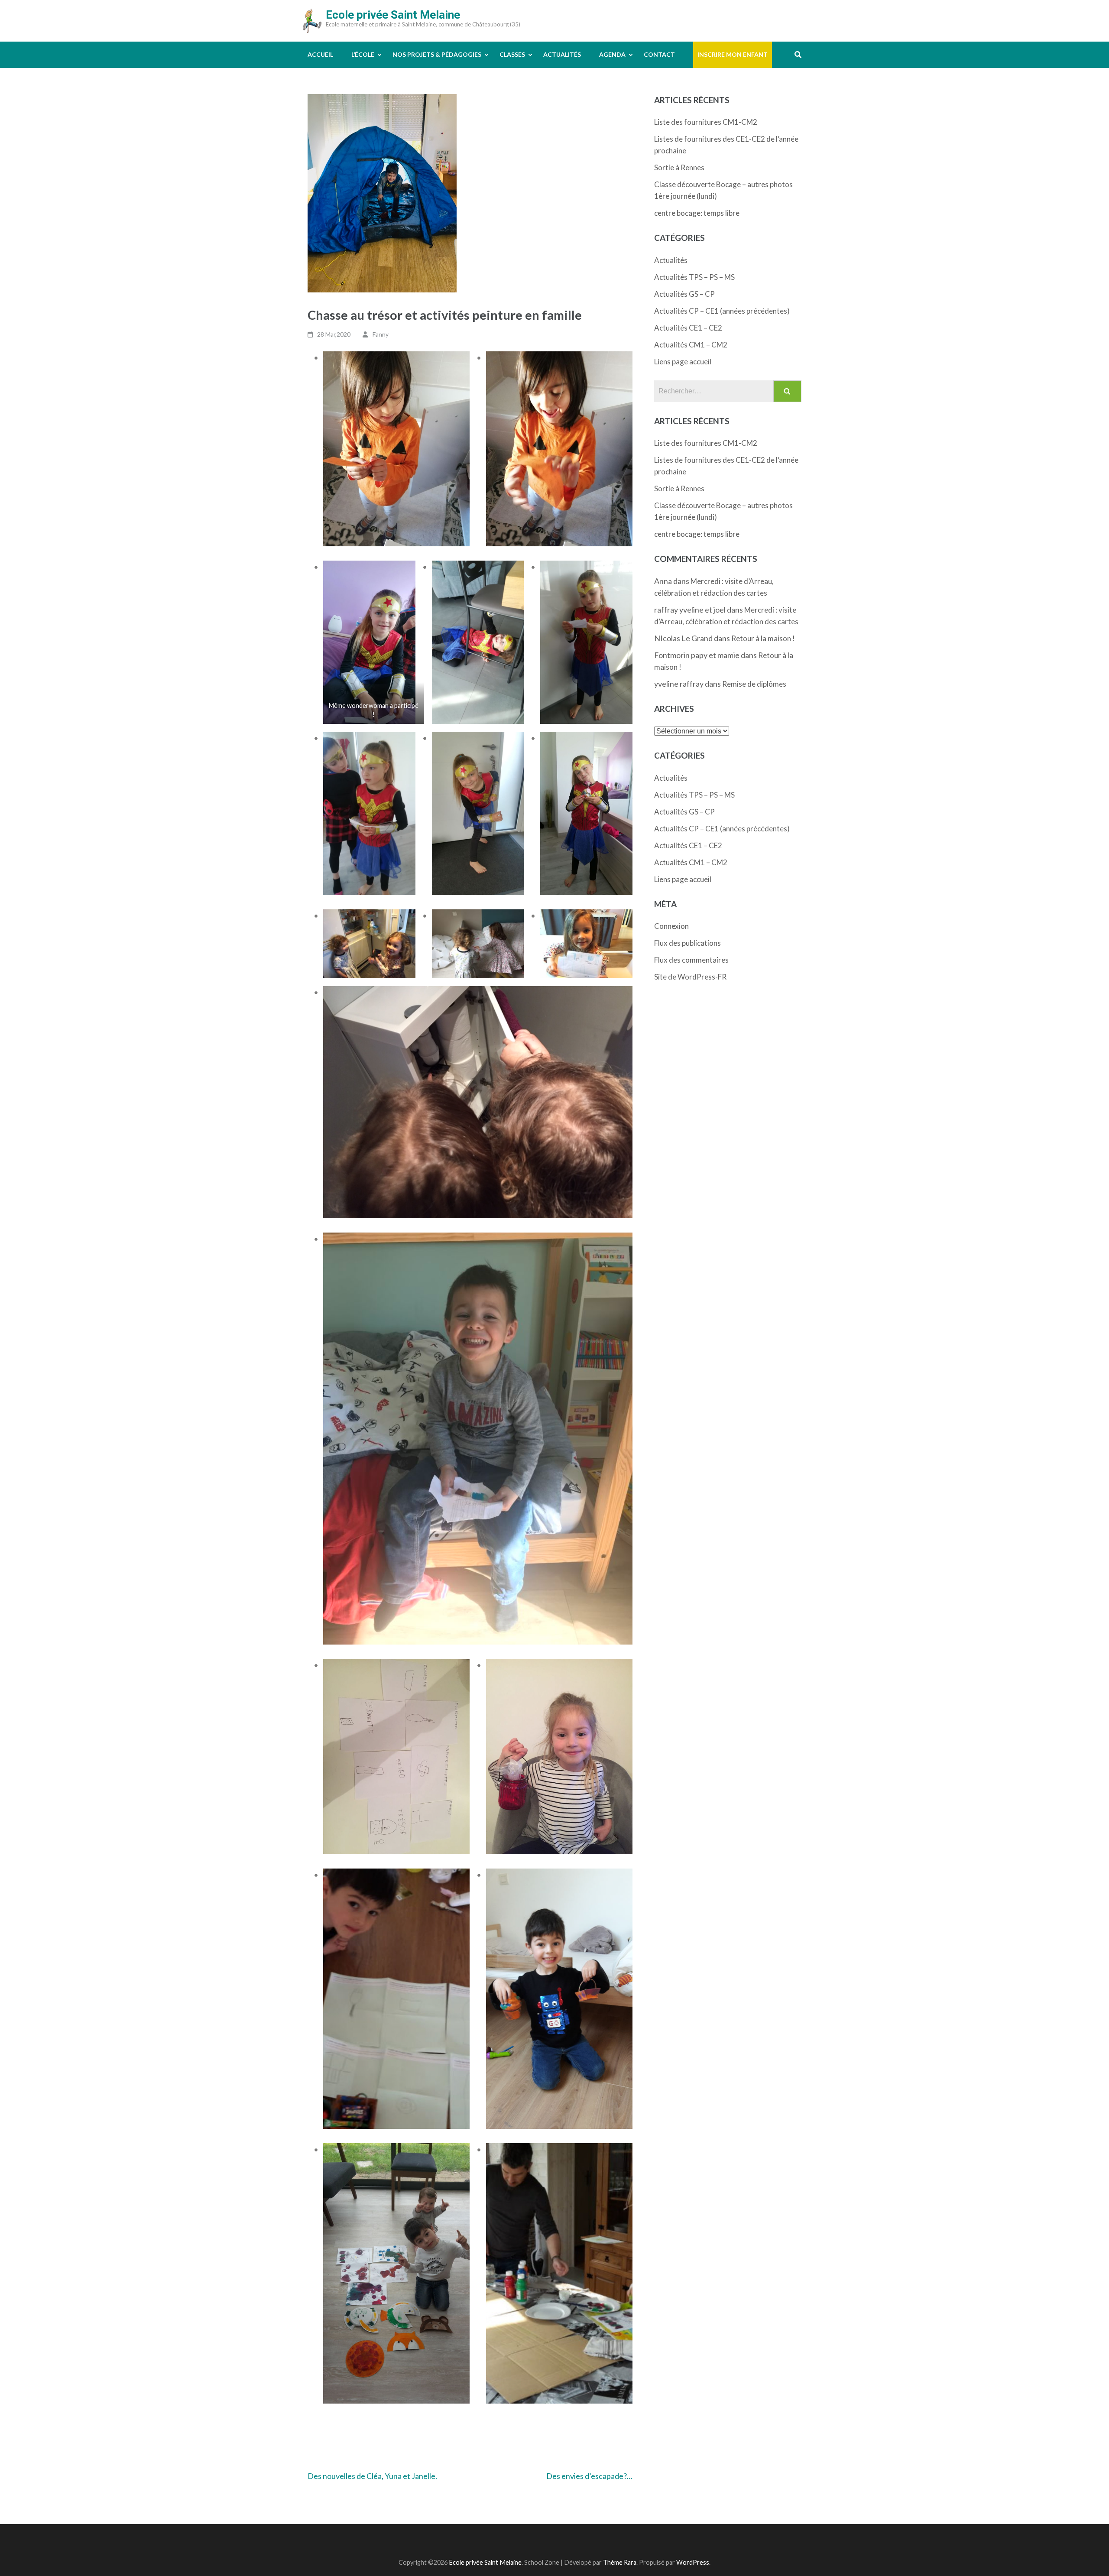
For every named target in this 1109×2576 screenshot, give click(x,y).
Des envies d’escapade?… (589, 2476)
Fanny (381, 334)
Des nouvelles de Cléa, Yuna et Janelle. (372, 2476)
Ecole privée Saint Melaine (393, 15)
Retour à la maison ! (763, 638)
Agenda (612, 54)
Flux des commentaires (691, 960)
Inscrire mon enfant (733, 54)
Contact (659, 54)
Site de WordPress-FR (690, 977)
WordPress (693, 2562)
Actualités (562, 54)
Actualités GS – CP (684, 294)
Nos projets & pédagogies (437, 54)
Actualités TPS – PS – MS (694, 277)
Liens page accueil (683, 362)
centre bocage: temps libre (697, 213)
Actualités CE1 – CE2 (688, 328)
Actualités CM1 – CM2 (691, 345)
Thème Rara (620, 2562)
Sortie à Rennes (679, 167)
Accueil (320, 54)
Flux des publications (687, 943)
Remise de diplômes (754, 684)
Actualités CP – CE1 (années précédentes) (722, 311)
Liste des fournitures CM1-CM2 (706, 122)
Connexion (671, 926)
